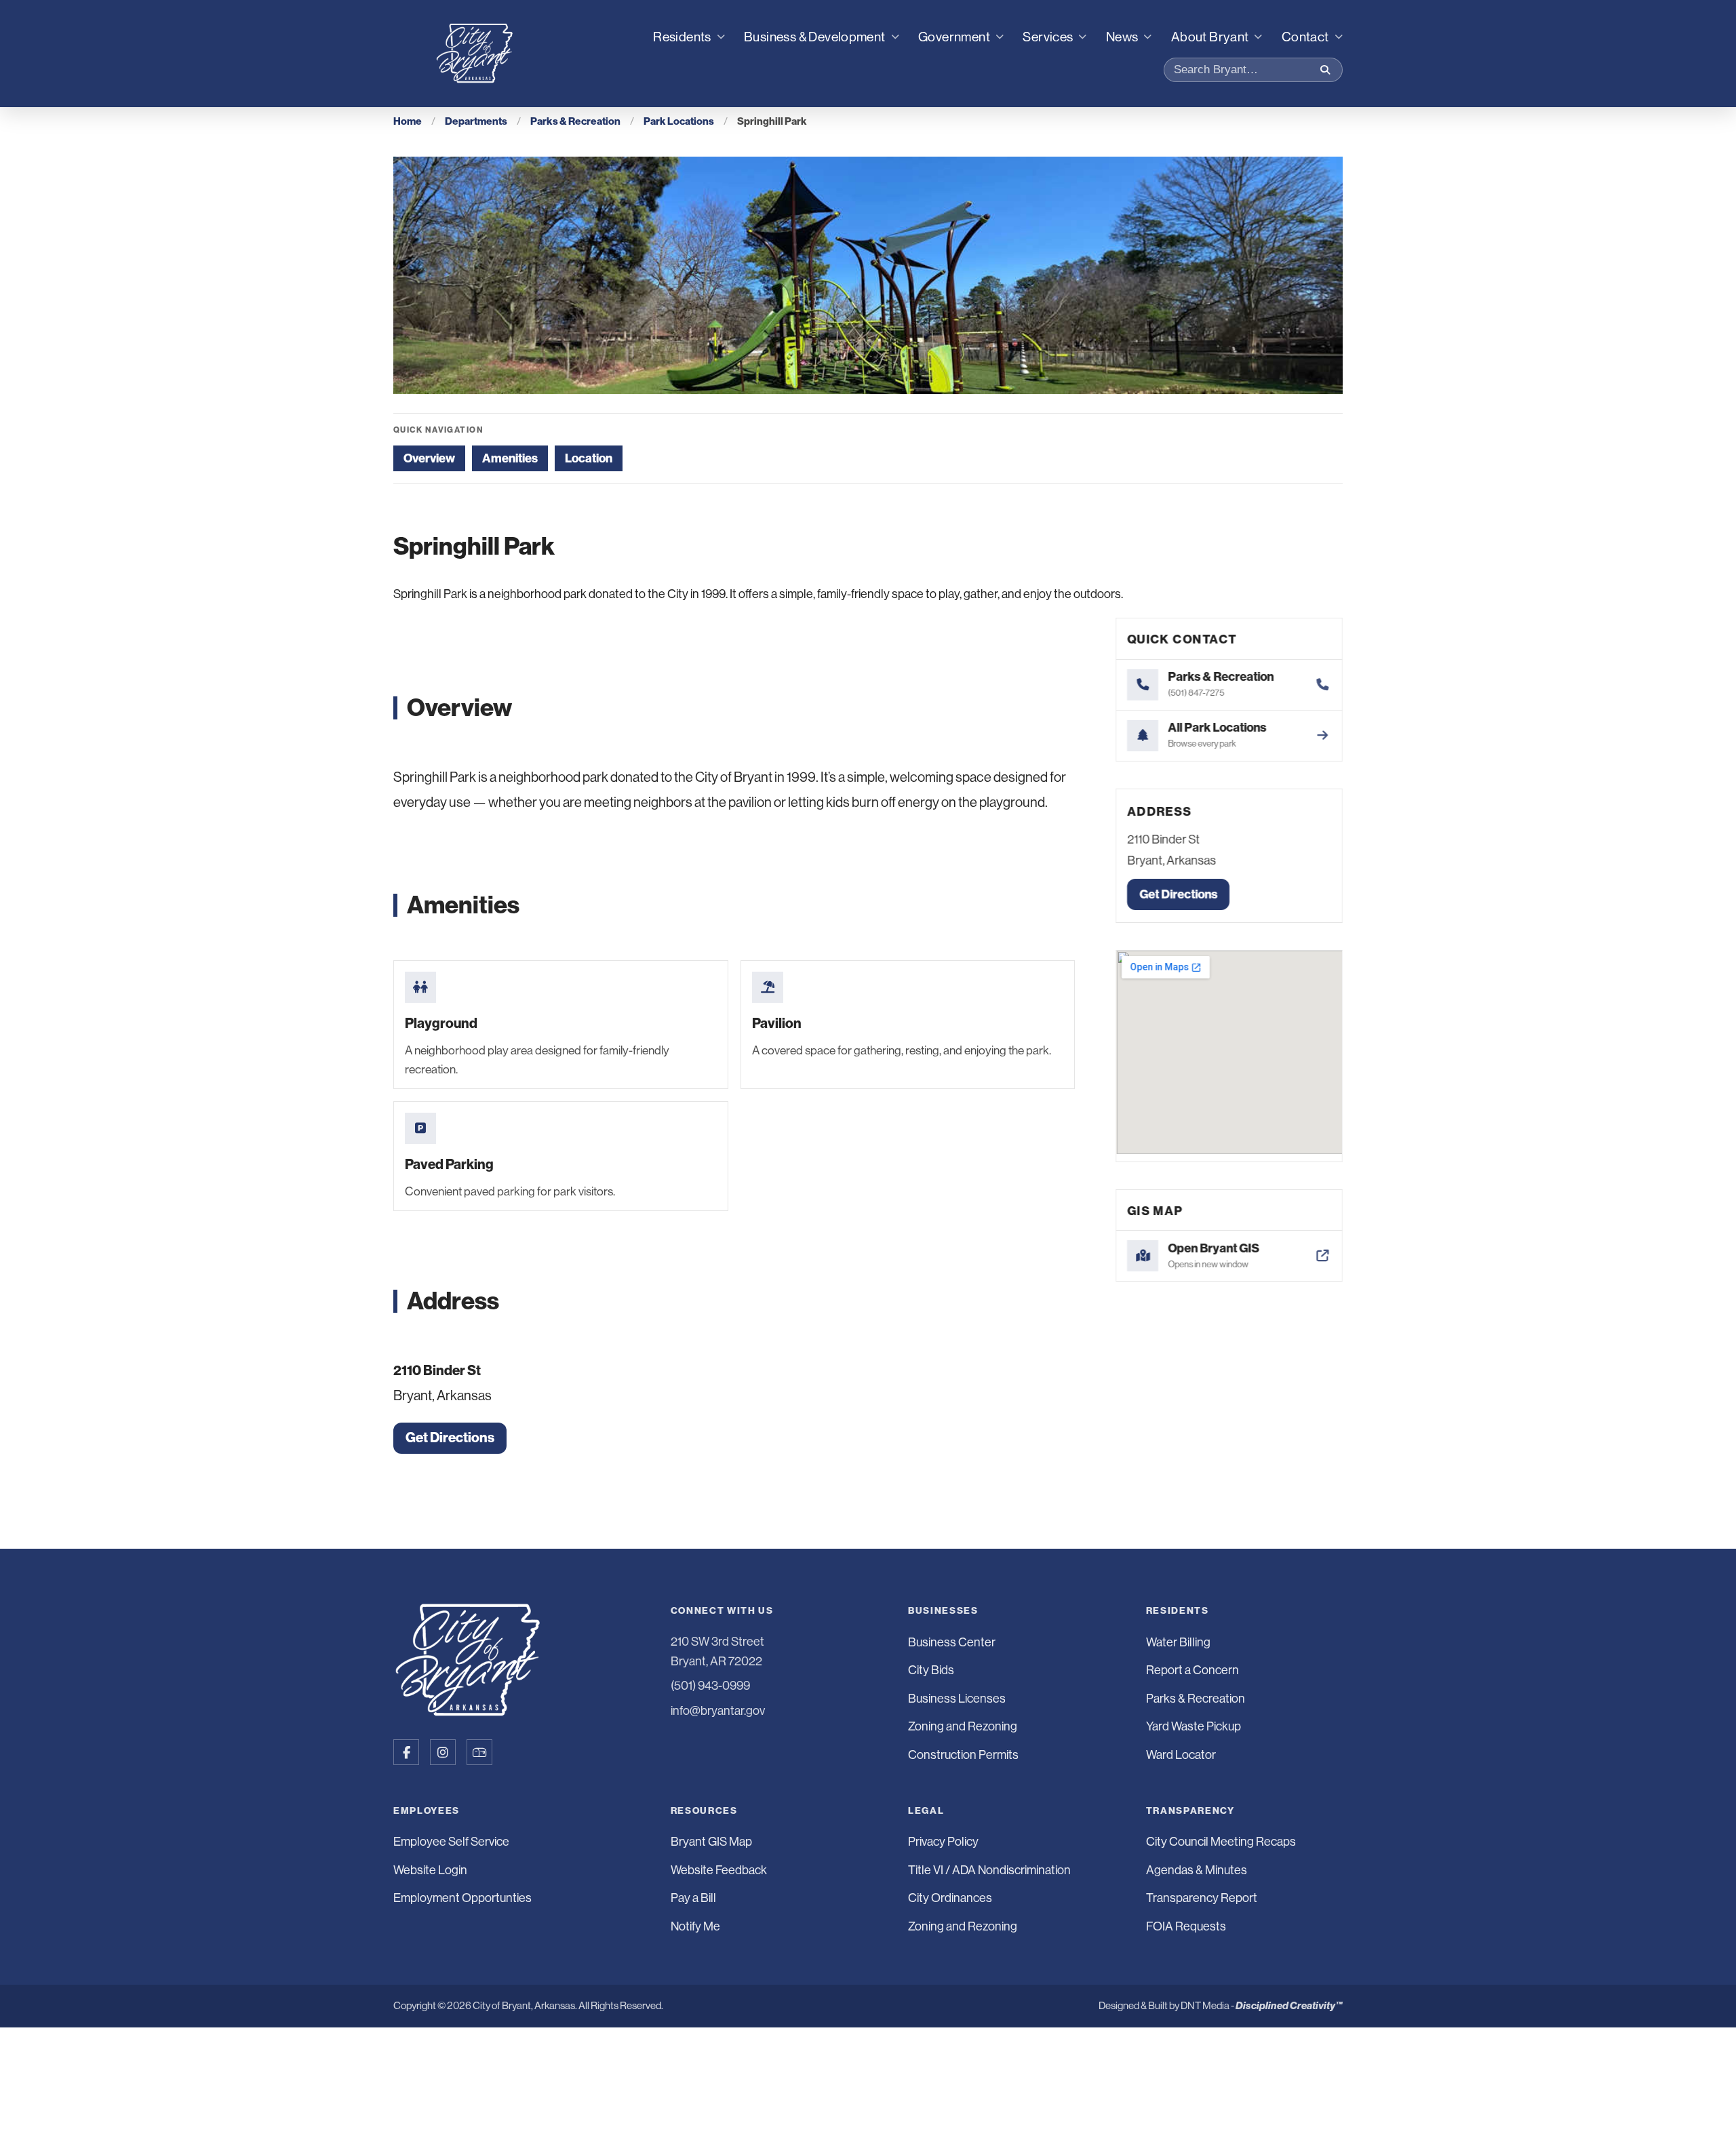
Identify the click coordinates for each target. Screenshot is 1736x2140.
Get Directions (450, 1438)
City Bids (931, 1670)
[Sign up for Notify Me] (479, 1752)
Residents (682, 37)
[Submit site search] (1325, 70)
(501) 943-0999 (710, 1686)
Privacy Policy (943, 1842)
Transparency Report (1202, 1898)
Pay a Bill (693, 1898)
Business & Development (815, 37)
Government (954, 37)
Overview (429, 458)
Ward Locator (1181, 1755)
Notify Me (695, 1926)
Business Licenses (957, 1699)
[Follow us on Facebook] (406, 1752)
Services (1048, 37)
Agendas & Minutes (1197, 1870)
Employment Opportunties (462, 1898)
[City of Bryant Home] (475, 54)
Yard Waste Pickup (1193, 1726)
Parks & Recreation (575, 121)
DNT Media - (1262, 2005)
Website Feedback (719, 1870)
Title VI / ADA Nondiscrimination (989, 1870)
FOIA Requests (1186, 1926)
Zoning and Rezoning (963, 1726)
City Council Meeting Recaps (1221, 1842)
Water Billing (1178, 1642)
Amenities (510, 458)
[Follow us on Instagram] (443, 1752)
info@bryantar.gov (718, 1711)
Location (589, 458)
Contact (1305, 37)
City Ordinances (950, 1898)
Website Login (430, 1870)
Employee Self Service (451, 1842)
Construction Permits (963, 1755)
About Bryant (1210, 37)
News (1122, 37)
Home (408, 121)
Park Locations (679, 121)
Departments (476, 121)
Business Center (952, 1642)
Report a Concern (1192, 1670)
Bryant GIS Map (711, 1842)
